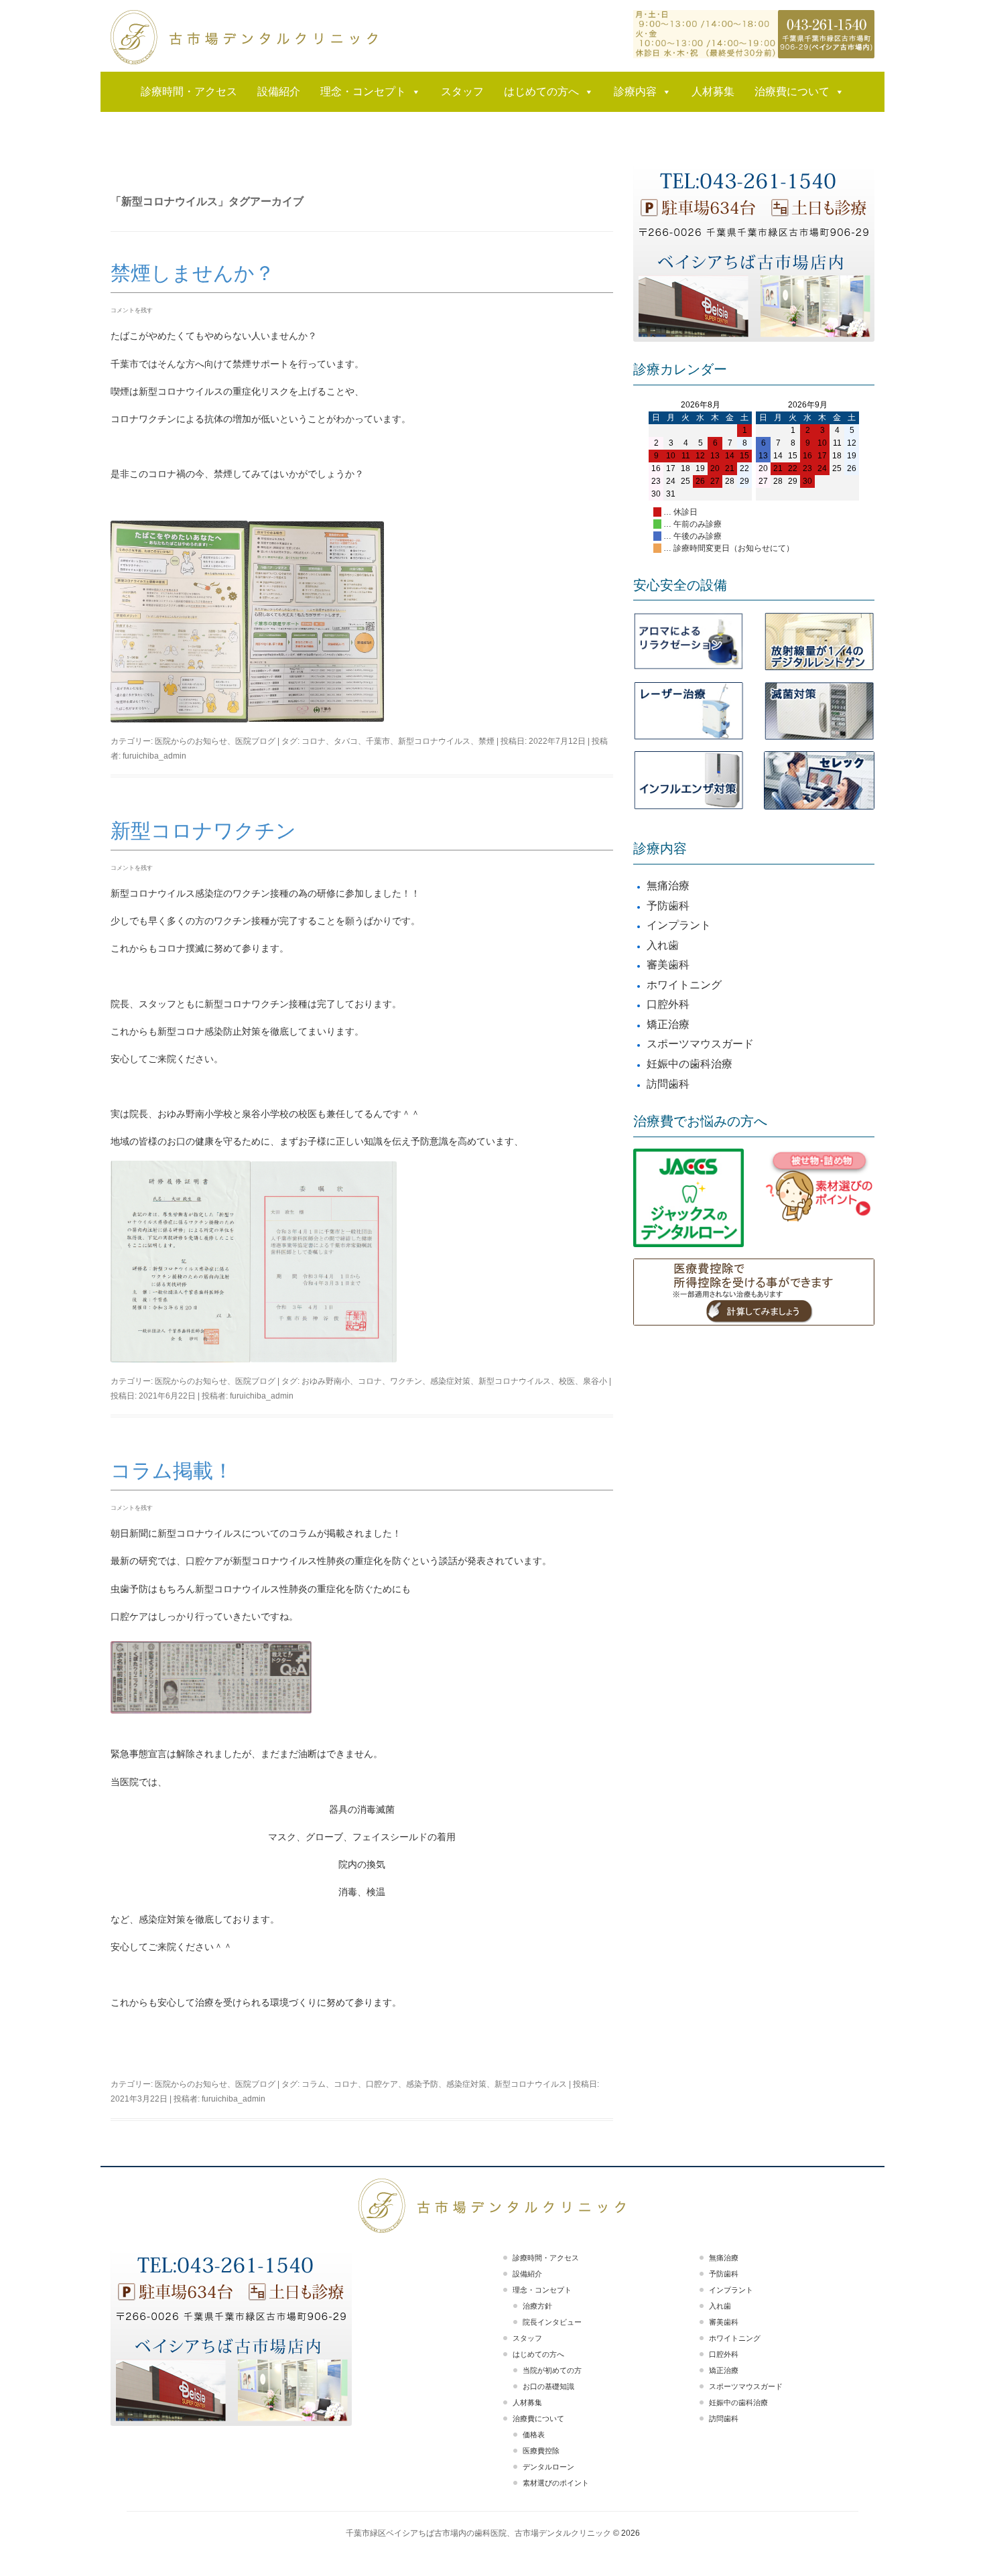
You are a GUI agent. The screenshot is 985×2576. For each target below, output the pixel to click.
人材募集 (713, 91)
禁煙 (486, 741)
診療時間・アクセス (189, 91)
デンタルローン (548, 2467)
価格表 (534, 2435)
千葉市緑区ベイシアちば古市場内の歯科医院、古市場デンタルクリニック (478, 2533)
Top (953, 2544)
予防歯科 (668, 906)
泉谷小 (595, 1381)
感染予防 (422, 2084)
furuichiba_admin (154, 756)
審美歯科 (668, 965)
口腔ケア (382, 2084)
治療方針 (537, 2306)
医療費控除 (541, 2451)
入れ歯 (663, 945)
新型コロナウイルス (434, 741)
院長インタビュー (552, 2322)
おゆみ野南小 (326, 1381)
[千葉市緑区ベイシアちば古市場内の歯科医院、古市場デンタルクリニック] (245, 37)
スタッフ (462, 91)
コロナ (314, 741)
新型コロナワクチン (203, 831)
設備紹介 (279, 91)
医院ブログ (255, 741)
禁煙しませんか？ (193, 273)
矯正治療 (668, 1024)
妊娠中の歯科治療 (689, 1064)
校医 (567, 1381)
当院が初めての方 (552, 2370)
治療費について (792, 91)
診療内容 (635, 91)
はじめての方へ (541, 91)
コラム (314, 2084)
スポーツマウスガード (700, 1044)
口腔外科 (668, 1004)
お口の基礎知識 (548, 2386)
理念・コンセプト (363, 91)
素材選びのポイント (556, 2483)
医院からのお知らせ (191, 741)
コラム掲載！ (172, 1471)
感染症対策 (450, 1381)
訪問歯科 (668, 1084)
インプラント (679, 925)
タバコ (346, 741)
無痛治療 (668, 886)
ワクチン (406, 1381)
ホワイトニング (684, 985)
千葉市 (378, 741)
